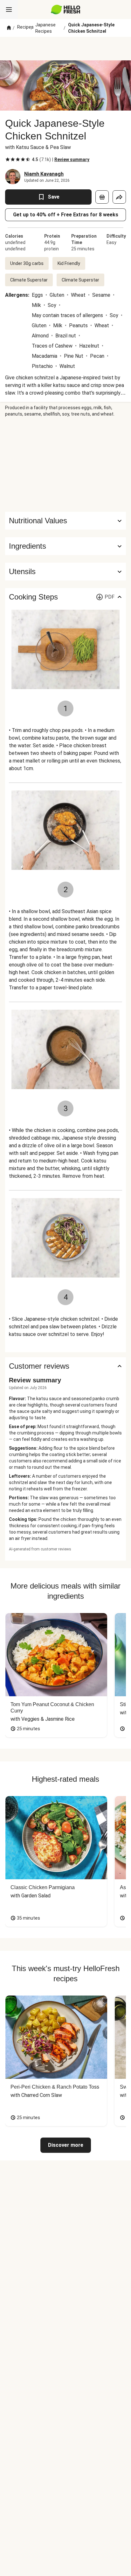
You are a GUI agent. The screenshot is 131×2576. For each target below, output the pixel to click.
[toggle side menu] (9, 10)
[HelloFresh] (66, 10)
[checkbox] (8, 159)
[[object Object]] (102, 197)
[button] (65, 546)
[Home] (9, 28)
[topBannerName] (65, 49)
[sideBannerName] (65, 464)
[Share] (119, 197)
